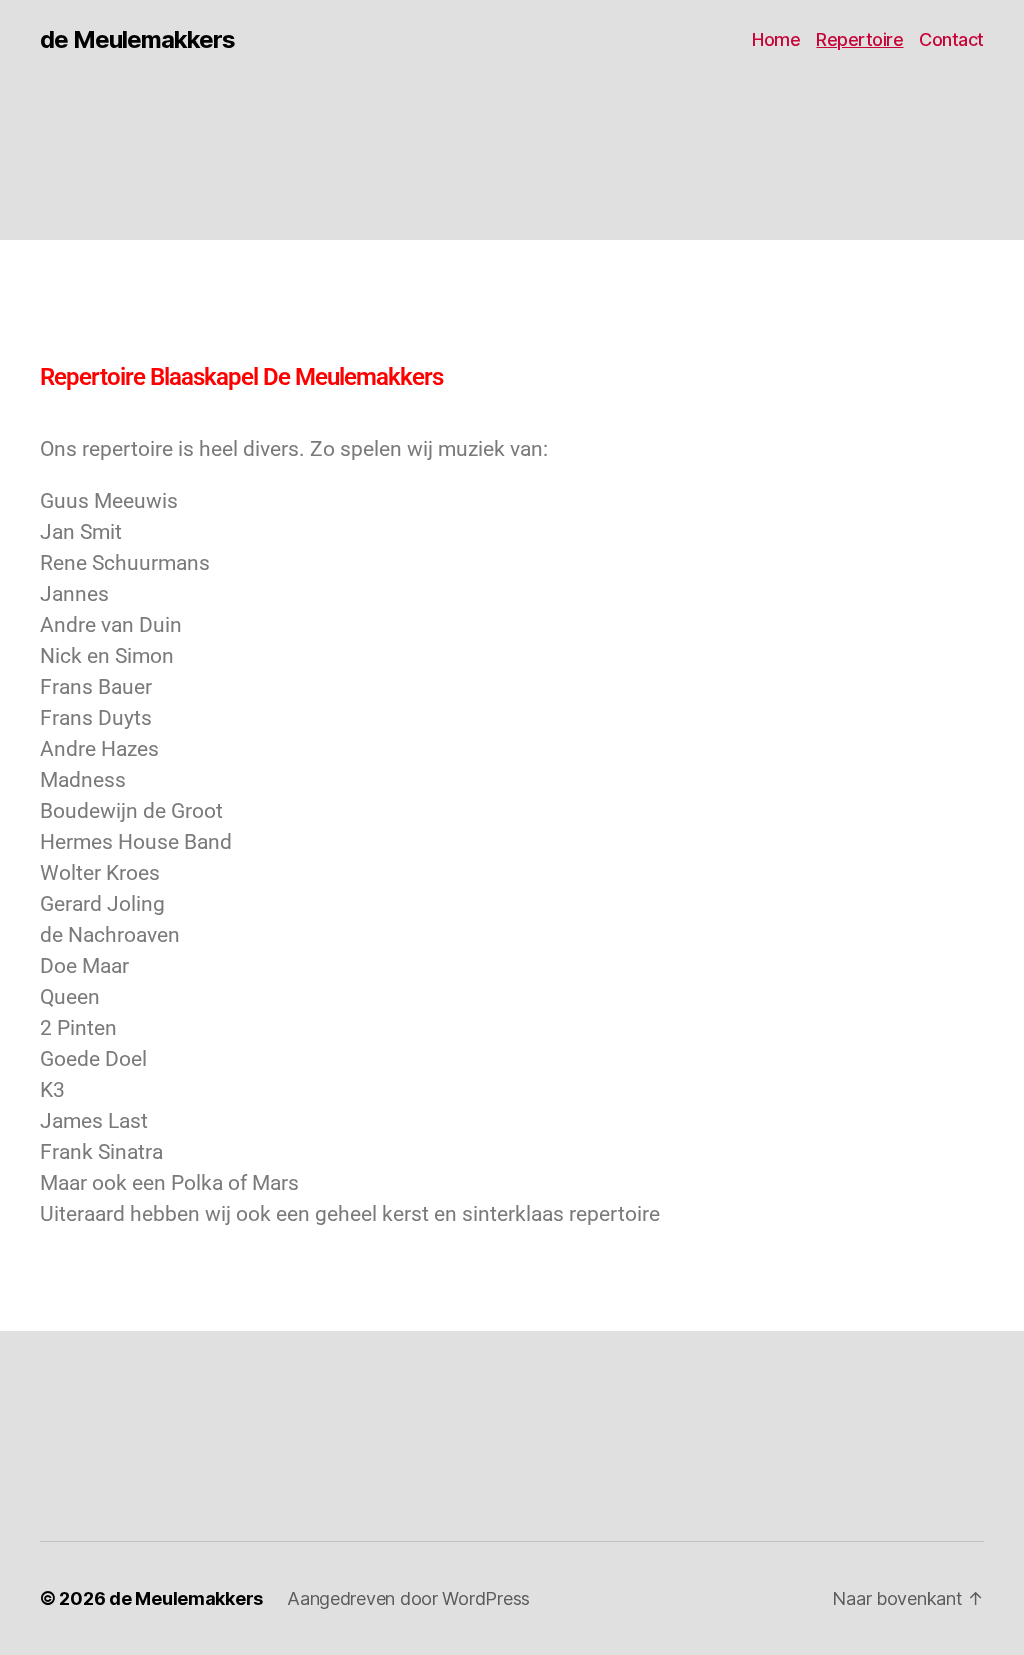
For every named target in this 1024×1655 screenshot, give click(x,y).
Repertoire (859, 39)
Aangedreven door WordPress (408, 1598)
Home (776, 39)
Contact (951, 39)
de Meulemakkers (137, 40)
